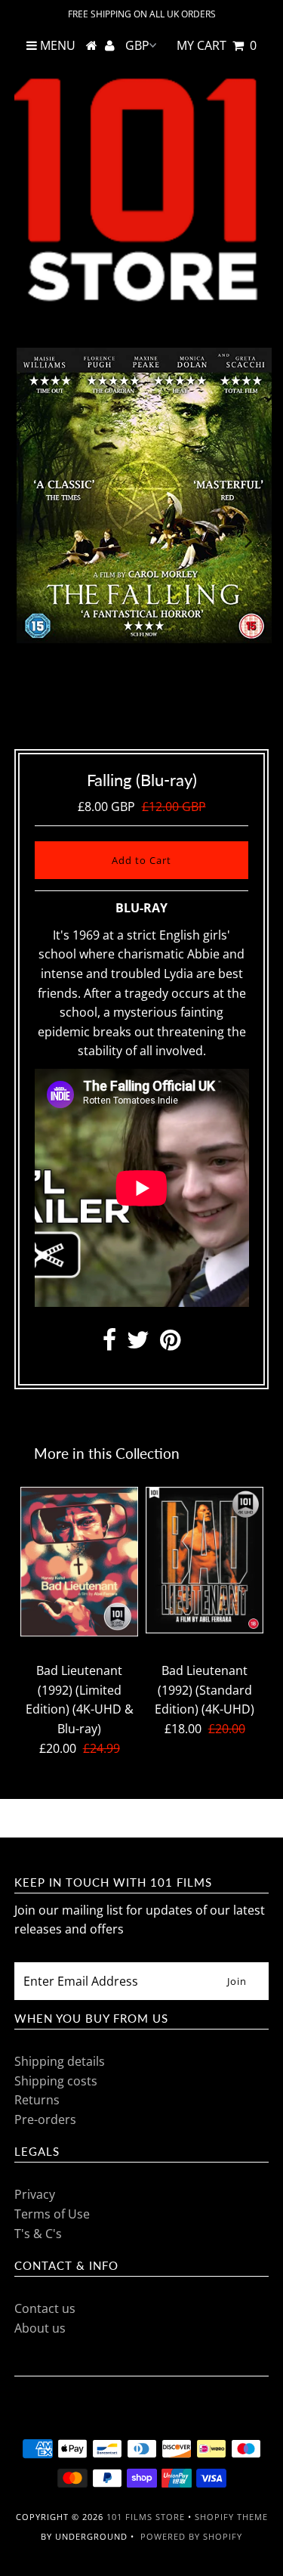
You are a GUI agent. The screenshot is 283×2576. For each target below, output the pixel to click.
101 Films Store (146, 2517)
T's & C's (38, 2234)
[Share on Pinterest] (170, 1344)
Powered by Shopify (191, 2536)
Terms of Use (52, 2214)
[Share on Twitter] (138, 1344)
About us (40, 2328)
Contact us (45, 2308)
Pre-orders (45, 2119)
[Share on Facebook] (109, 1344)
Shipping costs (56, 2081)
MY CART (217, 45)
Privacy (35, 2194)
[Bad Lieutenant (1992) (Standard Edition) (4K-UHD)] (205, 1560)
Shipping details (60, 2061)
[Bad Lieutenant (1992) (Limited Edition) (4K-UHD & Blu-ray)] (79, 1561)
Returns (37, 2100)
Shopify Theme (231, 2517)
